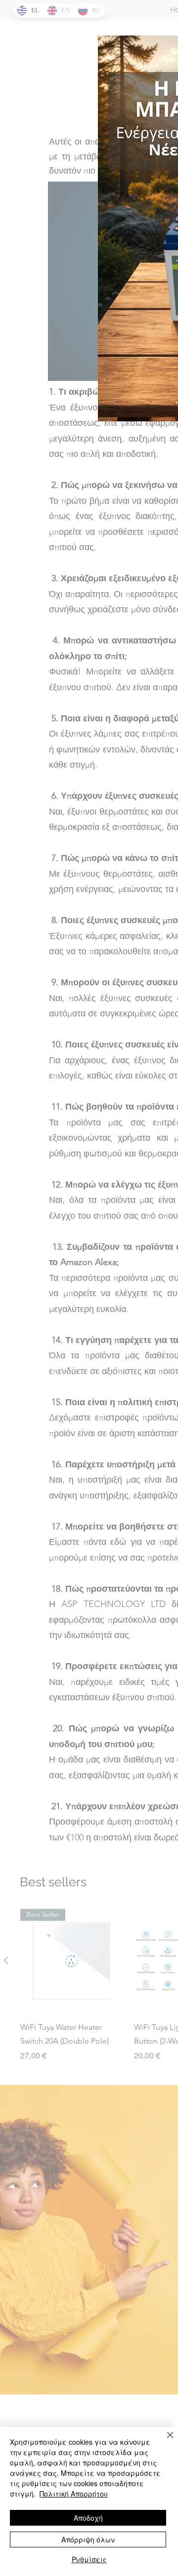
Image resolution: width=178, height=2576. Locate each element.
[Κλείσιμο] (164, 2441)
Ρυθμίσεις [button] (89, 2559)
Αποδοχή (88, 2518)
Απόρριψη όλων (88, 2539)
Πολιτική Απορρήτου (74, 2494)
